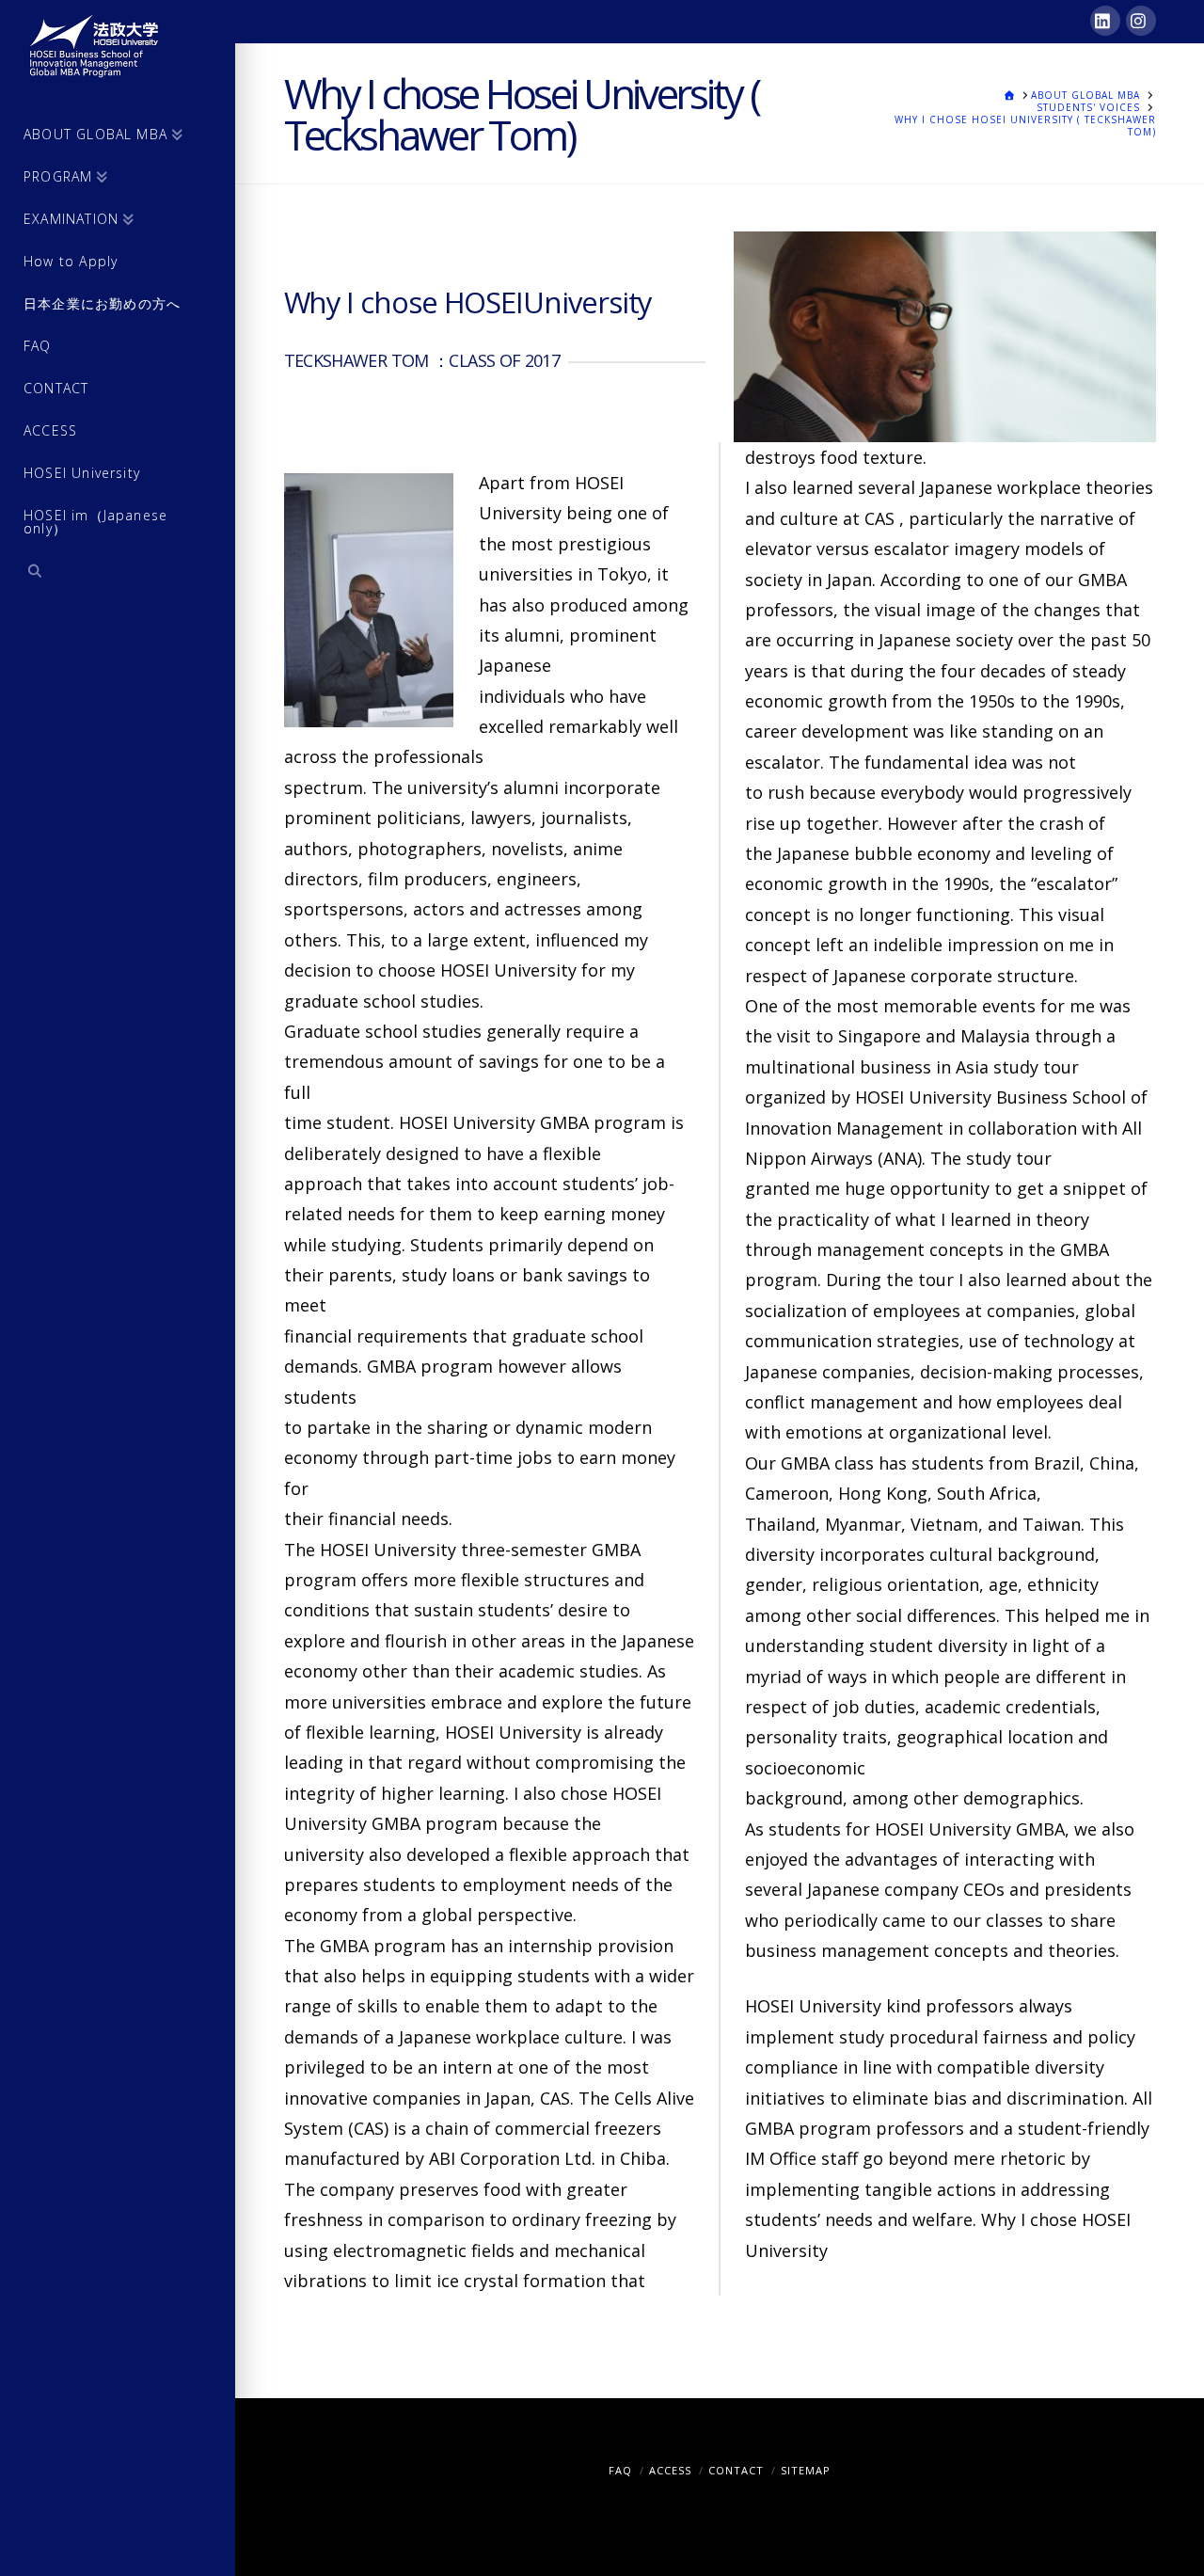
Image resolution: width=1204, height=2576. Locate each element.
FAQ (620, 2470)
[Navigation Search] (118, 573)
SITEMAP (806, 2470)
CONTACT (736, 2470)
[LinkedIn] (1105, 21)
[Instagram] (1141, 21)
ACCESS (670, 2470)
